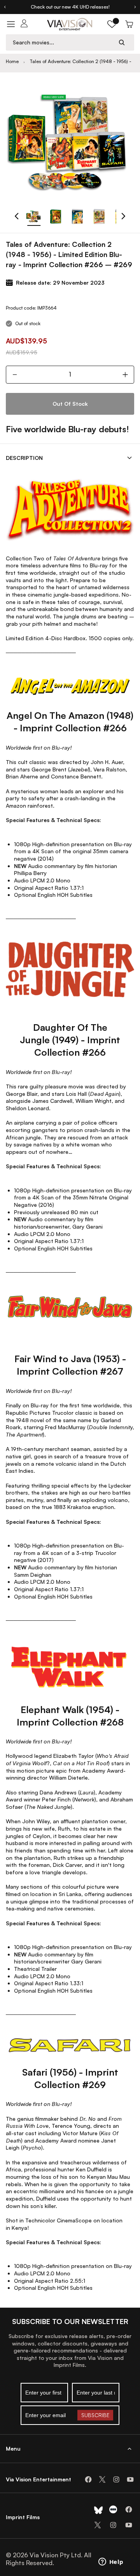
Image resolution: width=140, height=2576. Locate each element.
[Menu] (11, 24)
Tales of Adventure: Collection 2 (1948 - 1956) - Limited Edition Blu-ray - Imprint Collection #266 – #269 (85, 62)
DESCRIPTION (24, 458)
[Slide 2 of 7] (56, 217)
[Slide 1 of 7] (34, 217)
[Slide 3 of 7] (77, 217)
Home (12, 61)
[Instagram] (116, 2479)
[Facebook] (88, 2479)
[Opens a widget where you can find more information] (111, 2562)
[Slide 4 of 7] (99, 217)
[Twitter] (102, 2479)
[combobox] (63, 42)
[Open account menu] (24, 24)
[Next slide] (135, 7)
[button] (112, 24)
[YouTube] (130, 2479)
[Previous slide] (5, 7)
